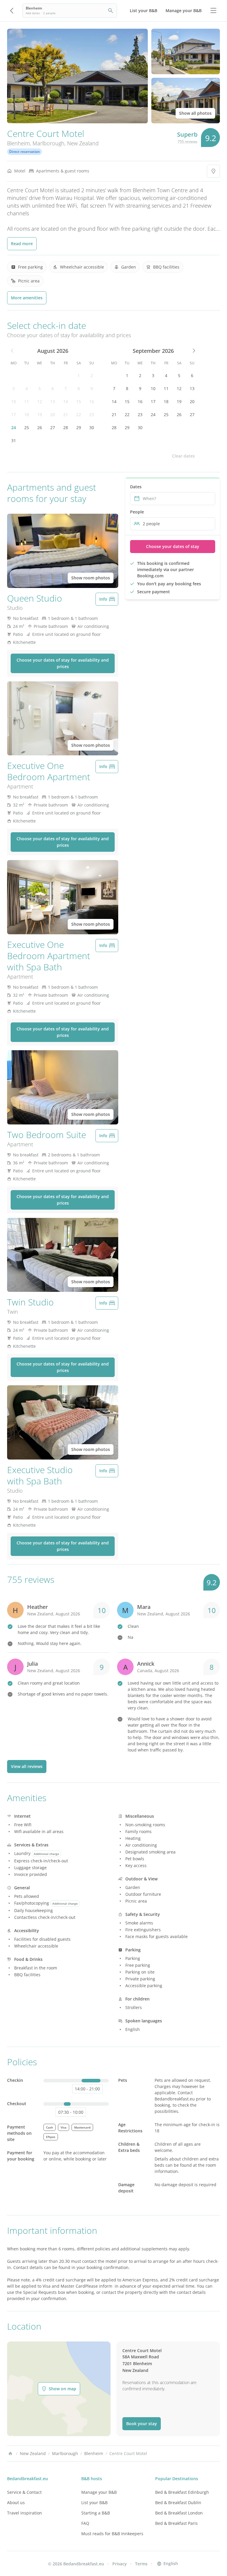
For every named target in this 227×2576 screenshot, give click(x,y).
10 (14, 401)
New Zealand (83, 143)
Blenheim (18, 143)
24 (14, 428)
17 (14, 414)
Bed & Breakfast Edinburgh (182, 2492)
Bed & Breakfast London (179, 2513)
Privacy (120, 2564)
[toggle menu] (213, 11)
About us (16, 2503)
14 (66, 401)
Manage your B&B (99, 2492)
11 (27, 401)
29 (79, 428)
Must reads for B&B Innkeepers (112, 2534)
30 (92, 428)
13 (53, 401)
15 (79, 401)
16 (92, 401)
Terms (141, 2564)
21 (66, 414)
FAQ (85, 2523)
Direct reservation (25, 152)
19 (40, 414)
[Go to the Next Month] (193, 351)
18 (27, 414)
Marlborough (48, 143)
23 (92, 414)
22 (79, 414)
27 (53, 428)
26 (40, 428)
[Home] (10, 2454)
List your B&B (94, 2503)
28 (66, 428)
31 (14, 441)
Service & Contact (24, 2492)
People (137, 512)
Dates (136, 487)
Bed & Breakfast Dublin (178, 2503)
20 (53, 414)
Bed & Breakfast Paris (176, 2523)
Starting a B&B (96, 2513)
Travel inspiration (25, 2513)
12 (40, 401)
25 (27, 428)
